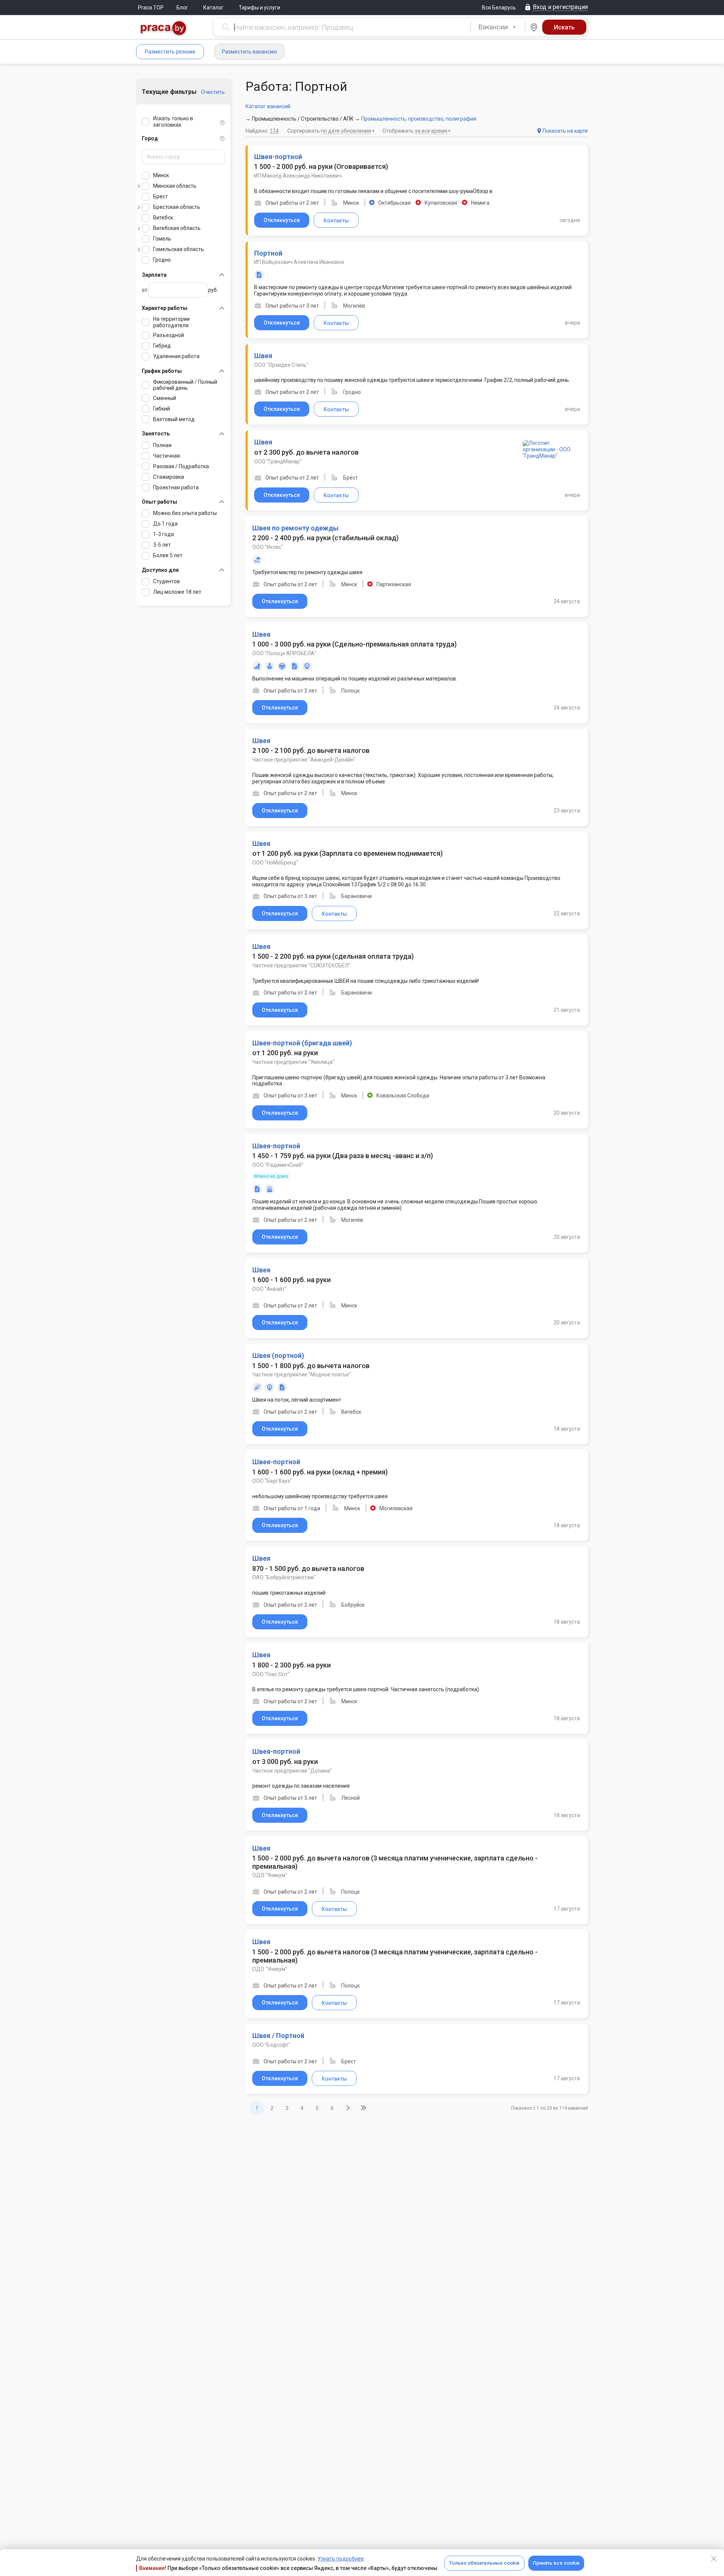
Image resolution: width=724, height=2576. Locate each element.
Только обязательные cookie (484, 2563)
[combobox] (498, 27)
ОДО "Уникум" (270, 1875)
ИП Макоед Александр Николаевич (298, 176)
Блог (182, 8)
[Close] (714, 2559)
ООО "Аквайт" (269, 1289)
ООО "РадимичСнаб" (278, 1165)
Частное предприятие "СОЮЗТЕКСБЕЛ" (301, 965)
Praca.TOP (151, 8)
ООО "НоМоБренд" (275, 863)
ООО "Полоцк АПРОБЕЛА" (284, 653)
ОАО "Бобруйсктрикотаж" (284, 1577)
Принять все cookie (556, 2563)
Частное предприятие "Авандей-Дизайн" (304, 760)
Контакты (336, 221)
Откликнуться (282, 220)
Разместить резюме (170, 52)
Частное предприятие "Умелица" (293, 1062)
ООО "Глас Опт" (271, 1674)
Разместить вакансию (249, 52)
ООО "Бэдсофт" (271, 2045)
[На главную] (164, 29)
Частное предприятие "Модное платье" (302, 1375)
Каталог (213, 8)
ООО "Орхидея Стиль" (281, 365)
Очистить (213, 92)
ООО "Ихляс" (268, 547)
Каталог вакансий (268, 106)
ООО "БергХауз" (272, 1481)
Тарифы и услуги (259, 8)
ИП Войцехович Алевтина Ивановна (299, 262)
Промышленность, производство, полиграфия (419, 119)
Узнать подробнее (341, 2559)
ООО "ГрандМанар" (278, 461)
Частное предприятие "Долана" (292, 1771)
